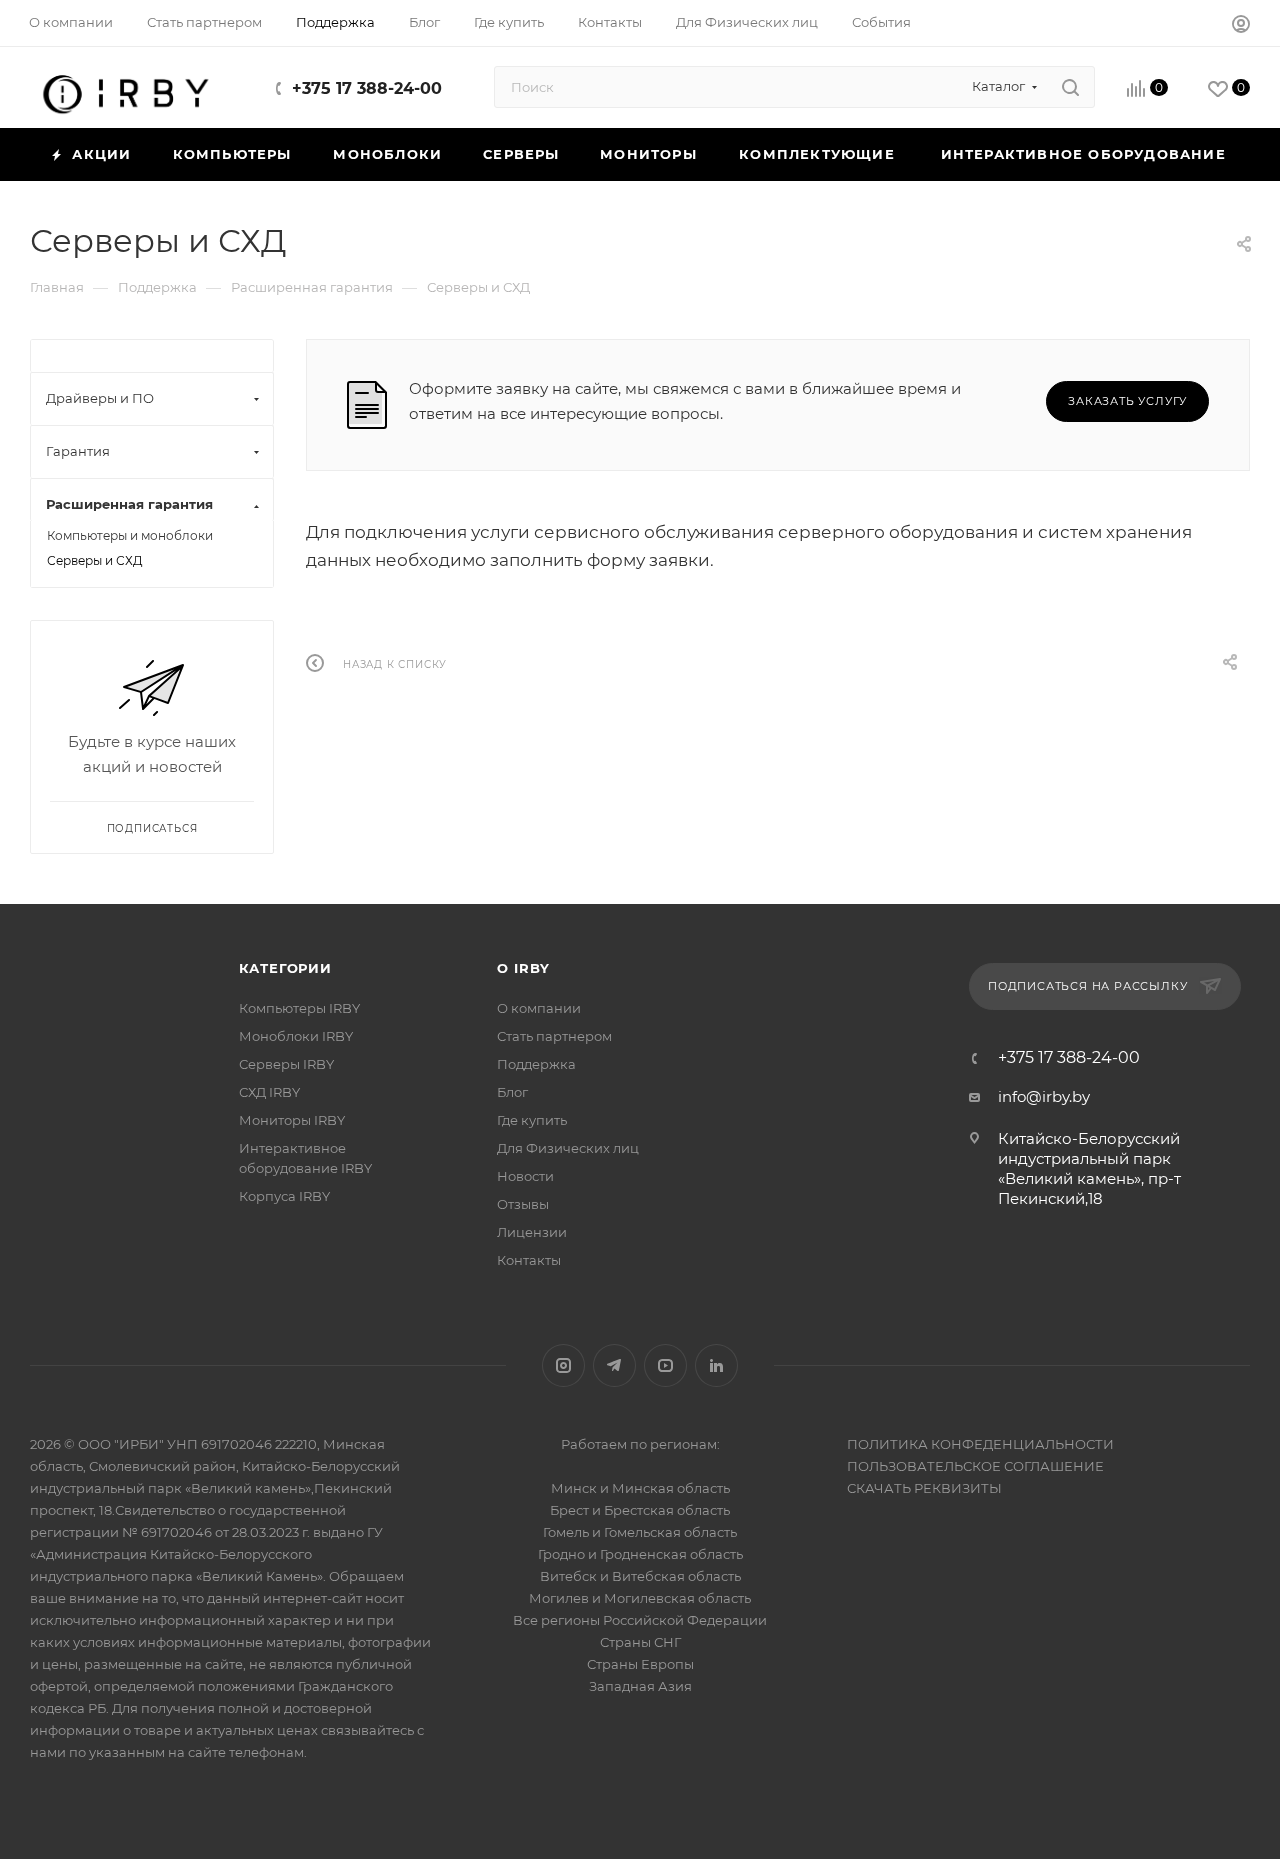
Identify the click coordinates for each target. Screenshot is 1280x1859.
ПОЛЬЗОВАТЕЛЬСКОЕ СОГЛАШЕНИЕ (975, 1466)
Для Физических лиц (568, 1148)
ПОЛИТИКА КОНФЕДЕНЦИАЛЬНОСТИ (980, 1444)
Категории (285, 968)
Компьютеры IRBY (299, 1008)
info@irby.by (1044, 1096)
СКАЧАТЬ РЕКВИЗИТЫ (924, 1488)
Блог (512, 1092)
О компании (539, 1008)
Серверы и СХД (95, 560)
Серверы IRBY (286, 1064)
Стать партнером (554, 1036)
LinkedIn (716, 1365)
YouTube (665, 1365)
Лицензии (532, 1232)
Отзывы (523, 1204)
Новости (525, 1176)
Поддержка (536, 1064)
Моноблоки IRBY (296, 1036)
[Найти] (1070, 87)
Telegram (614, 1365)
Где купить (532, 1120)
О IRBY (523, 968)
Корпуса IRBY (284, 1196)
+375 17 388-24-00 (367, 88)
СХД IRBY (269, 1092)
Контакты (529, 1260)
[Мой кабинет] (1241, 26)
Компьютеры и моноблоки (130, 535)
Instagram (563, 1365)
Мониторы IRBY (292, 1120)
